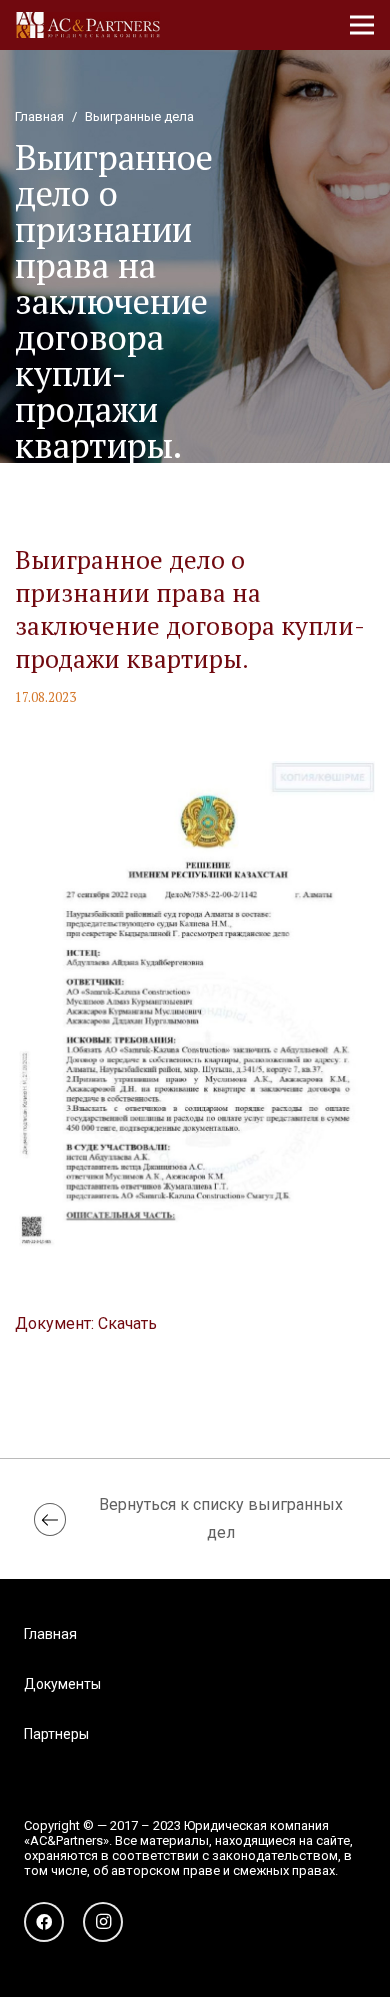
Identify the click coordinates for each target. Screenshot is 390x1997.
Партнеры (56, 1734)
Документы (62, 1684)
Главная (50, 1634)
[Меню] (362, 25)
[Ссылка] (88, 25)
